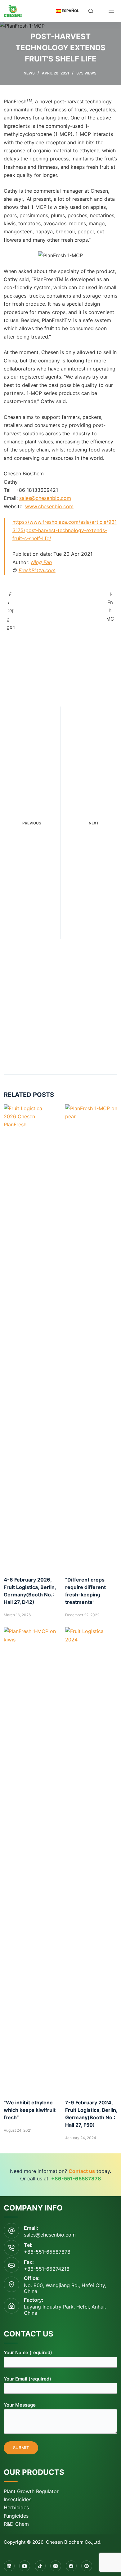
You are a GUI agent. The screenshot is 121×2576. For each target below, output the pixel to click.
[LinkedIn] (9, 2566)
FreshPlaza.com (37, 570)
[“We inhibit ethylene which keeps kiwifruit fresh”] (30, 1860)
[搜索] (91, 11)
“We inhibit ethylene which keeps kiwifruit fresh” (30, 2110)
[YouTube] (25, 2566)
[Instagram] (56, 2566)
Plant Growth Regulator (31, 2491)
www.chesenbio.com (49, 506)
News (29, 73)
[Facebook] (71, 2566)
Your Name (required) (28, 2352)
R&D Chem (16, 2524)
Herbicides (16, 2507)
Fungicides (16, 2516)
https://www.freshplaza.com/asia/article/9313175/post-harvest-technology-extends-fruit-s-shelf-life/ (65, 530)
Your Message (20, 2405)
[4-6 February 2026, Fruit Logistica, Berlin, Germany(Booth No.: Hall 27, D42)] (30, 1337)
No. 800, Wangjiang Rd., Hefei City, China (65, 2288)
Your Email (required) (27, 2379)
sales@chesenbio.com (45, 498)
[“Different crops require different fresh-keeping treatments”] (91, 1337)
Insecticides (18, 2499)
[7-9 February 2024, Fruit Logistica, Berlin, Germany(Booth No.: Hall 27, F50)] (91, 1860)
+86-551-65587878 (47, 2252)
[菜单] (111, 11)
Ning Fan (41, 562)
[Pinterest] (87, 2566)
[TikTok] (40, 2566)
